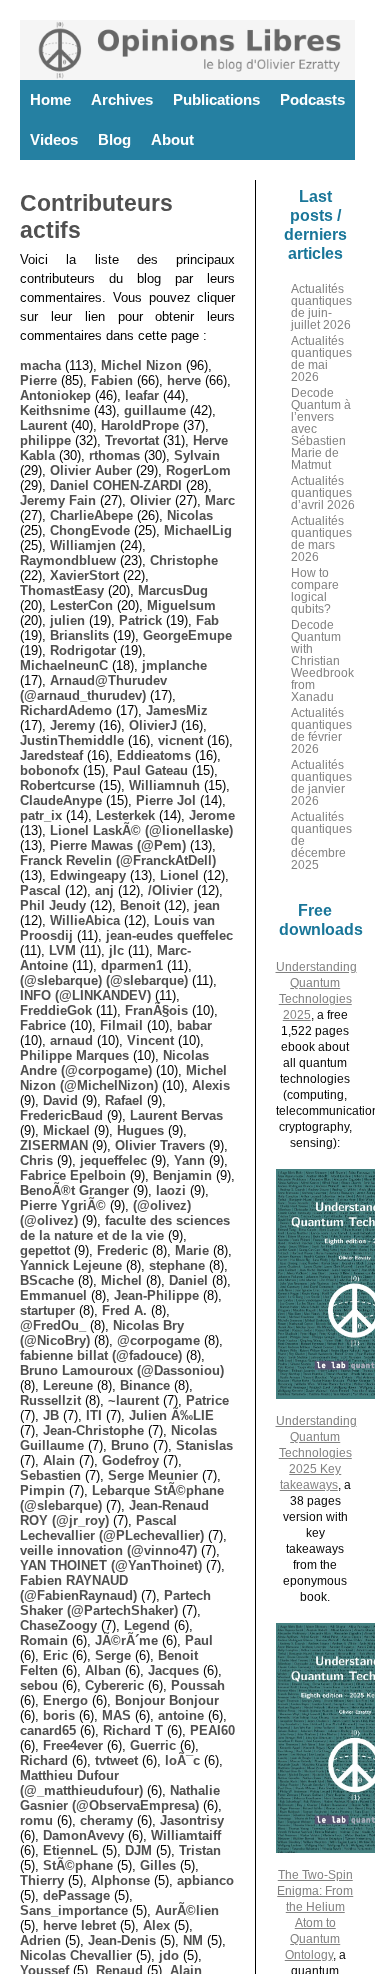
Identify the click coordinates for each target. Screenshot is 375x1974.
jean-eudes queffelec (169, 935)
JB (51, 1415)
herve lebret (79, 1925)
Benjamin (182, 1175)
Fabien (112, 380)
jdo (169, 1955)
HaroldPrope (140, 425)
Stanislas (204, 1445)
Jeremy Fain (58, 500)
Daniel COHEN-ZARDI (116, 485)
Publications (216, 99)
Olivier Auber (91, 470)
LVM (62, 950)
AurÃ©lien (187, 1910)
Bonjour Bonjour (167, 1700)
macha (40, 365)
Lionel (179, 875)
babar (194, 1025)
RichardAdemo (66, 710)
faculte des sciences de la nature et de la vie (125, 1228)
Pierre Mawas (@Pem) (118, 845)
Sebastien (50, 1475)
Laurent (43, 425)
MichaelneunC (64, 665)
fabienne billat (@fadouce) (101, 1355)
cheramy (106, 1820)
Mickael (66, 1130)
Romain (44, 1640)
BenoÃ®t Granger (74, 1190)
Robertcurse (57, 785)
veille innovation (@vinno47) (108, 1550)
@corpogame (158, 1340)
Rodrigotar (83, 650)
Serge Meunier (153, 1475)
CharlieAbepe (91, 515)
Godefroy (130, 1460)
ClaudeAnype (61, 800)
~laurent (133, 1400)
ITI (94, 1415)
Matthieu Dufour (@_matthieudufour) (81, 1783)
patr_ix (41, 815)
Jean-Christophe (93, 1430)
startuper (47, 1310)
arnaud (71, 1040)
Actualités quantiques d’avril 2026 (323, 493)
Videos (54, 139)
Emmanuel (53, 1295)
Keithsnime (55, 410)
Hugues (140, 1130)
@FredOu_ (53, 1325)
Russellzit (50, 1400)
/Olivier (170, 890)
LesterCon (81, 605)
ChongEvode (90, 530)
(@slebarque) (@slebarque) (104, 980)
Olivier (150, 500)
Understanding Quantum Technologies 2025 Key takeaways (316, 1453)
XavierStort (84, 575)
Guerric (153, 1745)
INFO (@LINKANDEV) (85, 995)
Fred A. (124, 1310)
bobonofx (49, 770)
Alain (59, 1460)
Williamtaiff (186, 1835)
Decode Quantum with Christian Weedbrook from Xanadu (322, 661)
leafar (142, 395)
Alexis (211, 1085)
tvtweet (116, 1760)
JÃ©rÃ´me (126, 1640)
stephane (177, 1265)
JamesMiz (177, 710)
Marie (192, 1250)
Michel (121, 1280)
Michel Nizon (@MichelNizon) (123, 1078)
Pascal (40, 890)
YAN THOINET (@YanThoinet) (111, 1565)
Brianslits (79, 635)
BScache (47, 1280)
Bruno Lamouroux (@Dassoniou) (122, 1370)
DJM (138, 1850)
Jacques (173, 1670)
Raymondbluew (68, 560)
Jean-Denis (122, 1940)
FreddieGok (56, 1010)
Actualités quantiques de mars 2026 (321, 539)
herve (184, 380)
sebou (39, 1685)
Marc (220, 500)
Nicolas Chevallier (76, 1955)
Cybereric (114, 1685)
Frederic (122, 1250)
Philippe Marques (74, 1055)
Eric (55, 1655)
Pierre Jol (166, 800)
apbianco (205, 1880)
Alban (103, 1670)
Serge (113, 1655)
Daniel (188, 1280)
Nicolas (190, 515)
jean (207, 905)
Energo (65, 1700)
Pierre (38, 380)
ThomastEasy (62, 590)
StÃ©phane (78, 1865)
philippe (45, 440)
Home (50, 99)
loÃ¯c (182, 1760)
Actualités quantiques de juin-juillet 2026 (321, 307)
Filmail (121, 1025)
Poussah (198, 1685)
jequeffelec (113, 1160)
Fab (207, 620)
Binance (145, 1385)
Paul (199, 1640)
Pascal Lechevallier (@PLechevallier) (112, 1528)
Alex (156, 1925)
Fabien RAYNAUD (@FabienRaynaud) (78, 1588)
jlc (116, 950)
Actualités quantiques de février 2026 (321, 731)
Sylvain (197, 455)
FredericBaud (61, 1115)
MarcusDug (173, 590)
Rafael (124, 1100)
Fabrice (43, 1025)
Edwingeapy (88, 875)
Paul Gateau (150, 770)
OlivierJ (153, 725)
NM (193, 1940)
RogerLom (198, 470)
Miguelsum (181, 605)
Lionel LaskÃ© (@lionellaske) (141, 830)
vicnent (180, 740)
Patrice (207, 1400)
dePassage (76, 1895)
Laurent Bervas (176, 1115)
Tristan (200, 1850)
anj (104, 890)
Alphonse (120, 1880)
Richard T (133, 1730)
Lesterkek (125, 815)
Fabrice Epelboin (73, 1175)
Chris (36, 1160)
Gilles (158, 1865)
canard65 (48, 1730)
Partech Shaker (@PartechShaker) (115, 1603)
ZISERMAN (54, 1145)
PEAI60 (212, 1730)
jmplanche (174, 665)
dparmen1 (132, 965)
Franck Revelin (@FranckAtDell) (118, 860)
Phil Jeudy (53, 905)
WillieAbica (85, 920)
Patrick (140, 620)
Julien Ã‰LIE (171, 1415)
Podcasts (312, 99)
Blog (114, 139)
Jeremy (72, 725)
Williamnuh (164, 785)
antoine (181, 1715)
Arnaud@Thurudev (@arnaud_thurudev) (93, 688)
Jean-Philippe (156, 1295)
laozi (171, 1190)
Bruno (130, 1445)
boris (59, 1715)
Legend (147, 1625)
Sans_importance (74, 1910)
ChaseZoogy (58, 1625)
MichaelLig (198, 530)
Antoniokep (55, 395)
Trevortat (132, 440)
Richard (44, 1760)
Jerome (212, 815)
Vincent (150, 1040)
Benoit (140, 905)
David (60, 1100)
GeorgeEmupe (187, 635)
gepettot (45, 1250)
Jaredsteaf (51, 755)
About (172, 139)
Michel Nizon (141, 365)
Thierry (42, 1880)
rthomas (114, 455)
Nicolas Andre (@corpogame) (114, 1063)
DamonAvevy (83, 1835)
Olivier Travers (160, 1145)
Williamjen (83, 545)
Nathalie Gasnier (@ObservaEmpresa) (120, 1798)
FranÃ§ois (156, 1010)
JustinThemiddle (72, 740)
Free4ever (73, 1745)
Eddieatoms (154, 755)
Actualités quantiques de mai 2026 (321, 359)
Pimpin (42, 1490)
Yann (189, 1160)
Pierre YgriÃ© (63, 1205)
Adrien (40, 1940)
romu (36, 1820)
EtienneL (70, 1850)
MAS (116, 1715)
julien (67, 620)
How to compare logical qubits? (315, 591)
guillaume (155, 410)
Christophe (184, 560)
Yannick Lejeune (71, 1265)
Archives (122, 99)
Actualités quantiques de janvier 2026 (321, 783)
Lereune (68, 1385)
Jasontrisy (192, 1820)
